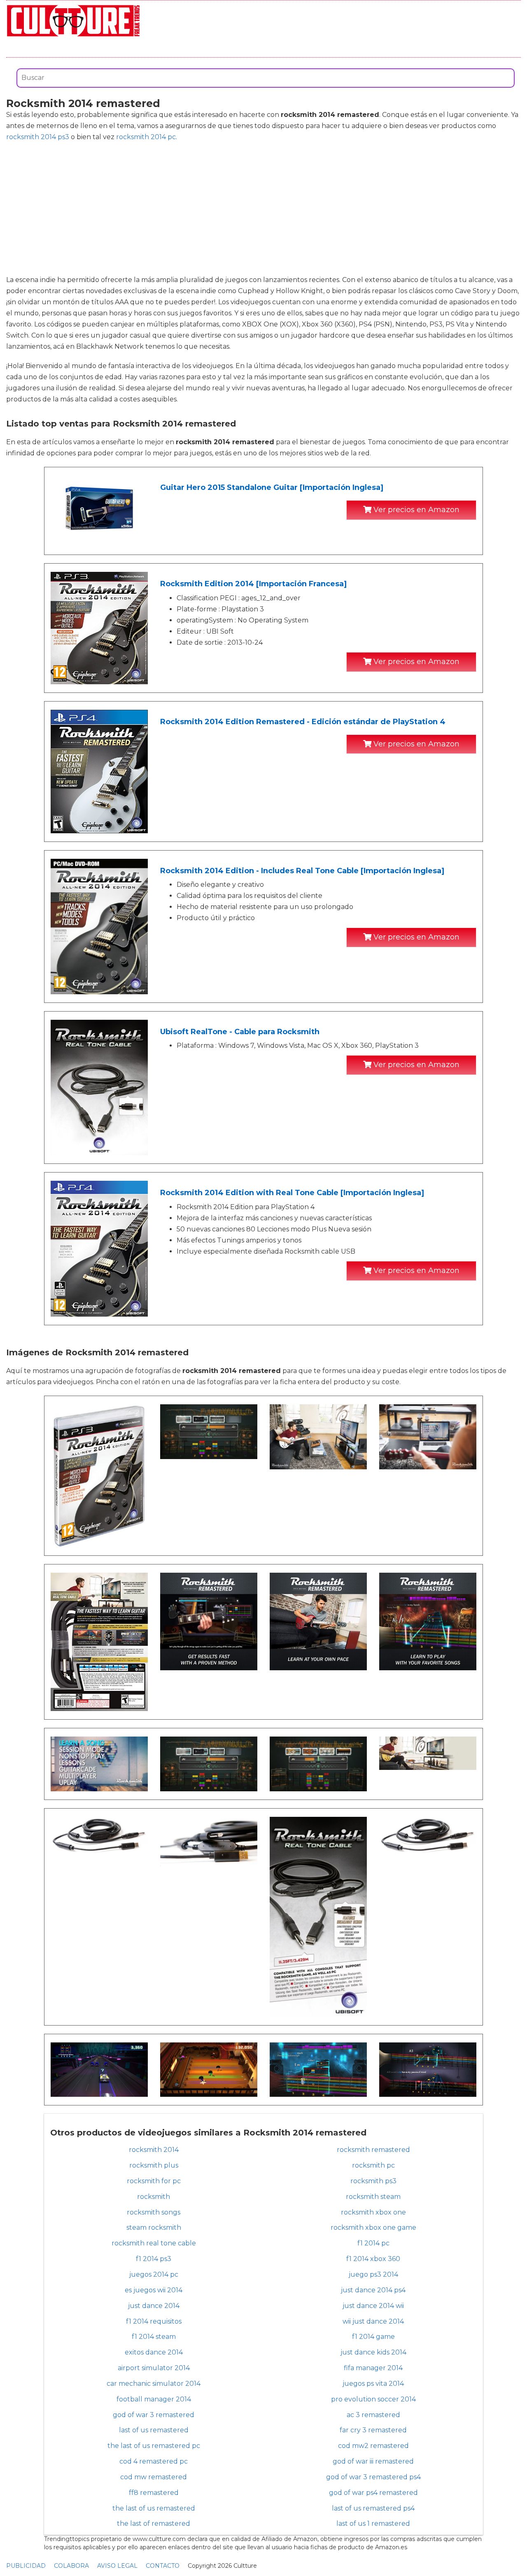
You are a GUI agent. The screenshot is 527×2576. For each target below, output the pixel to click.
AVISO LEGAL (117, 2566)
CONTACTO (163, 2566)
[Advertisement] (263, 208)
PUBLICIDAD (26, 2566)
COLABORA (71, 2566)
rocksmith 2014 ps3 (38, 137)
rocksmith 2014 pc (146, 137)
